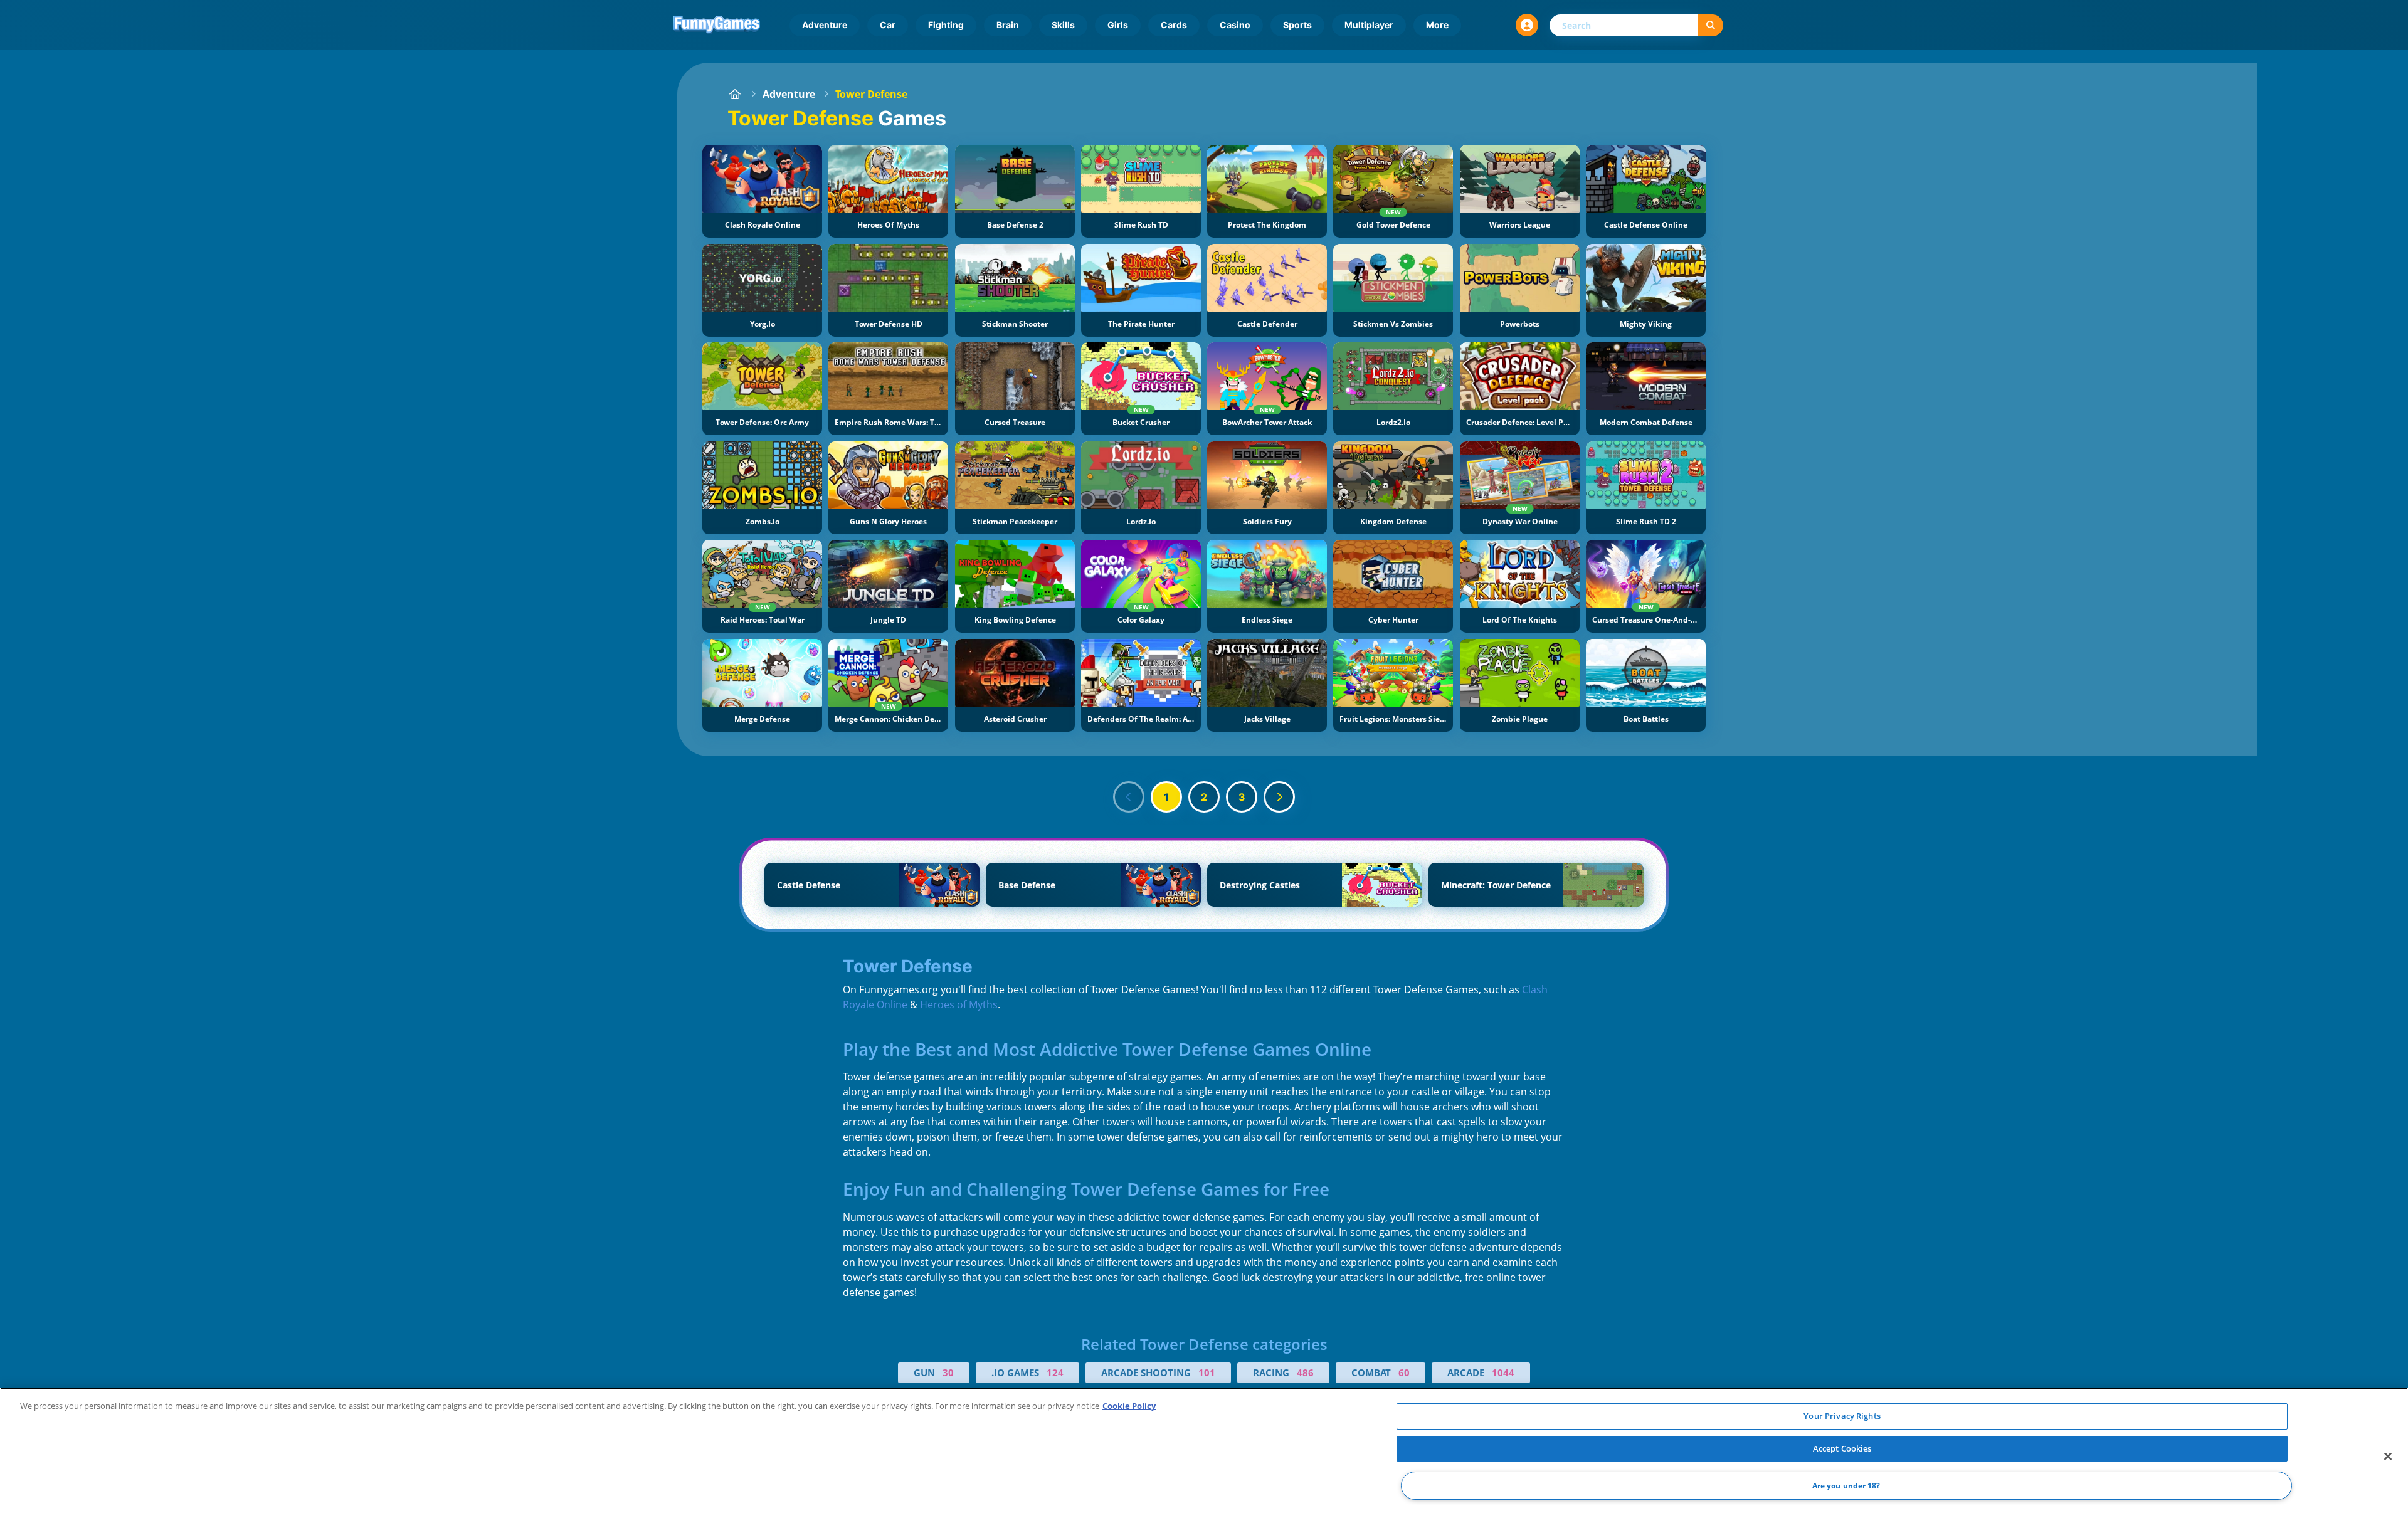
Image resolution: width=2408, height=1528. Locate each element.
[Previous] (1129, 797)
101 (1207, 1373)
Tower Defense (871, 94)
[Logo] (717, 25)
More (1437, 25)
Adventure (825, 25)
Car (888, 25)
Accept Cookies (1842, 1448)
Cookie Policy (1129, 1406)
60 (1404, 1373)
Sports (1297, 25)
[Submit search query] (1711, 25)
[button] (1527, 25)
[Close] (2388, 1457)
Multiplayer (1369, 25)
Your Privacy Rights (1842, 1416)
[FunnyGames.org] (735, 94)
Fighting (946, 25)
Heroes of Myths (959, 1004)
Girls (1118, 25)
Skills (1063, 25)
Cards (1174, 25)
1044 (1503, 1373)
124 (1055, 1373)
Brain (1008, 25)
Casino (1235, 25)
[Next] (1279, 797)
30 (948, 1373)
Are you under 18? (1846, 1486)
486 (1305, 1373)
